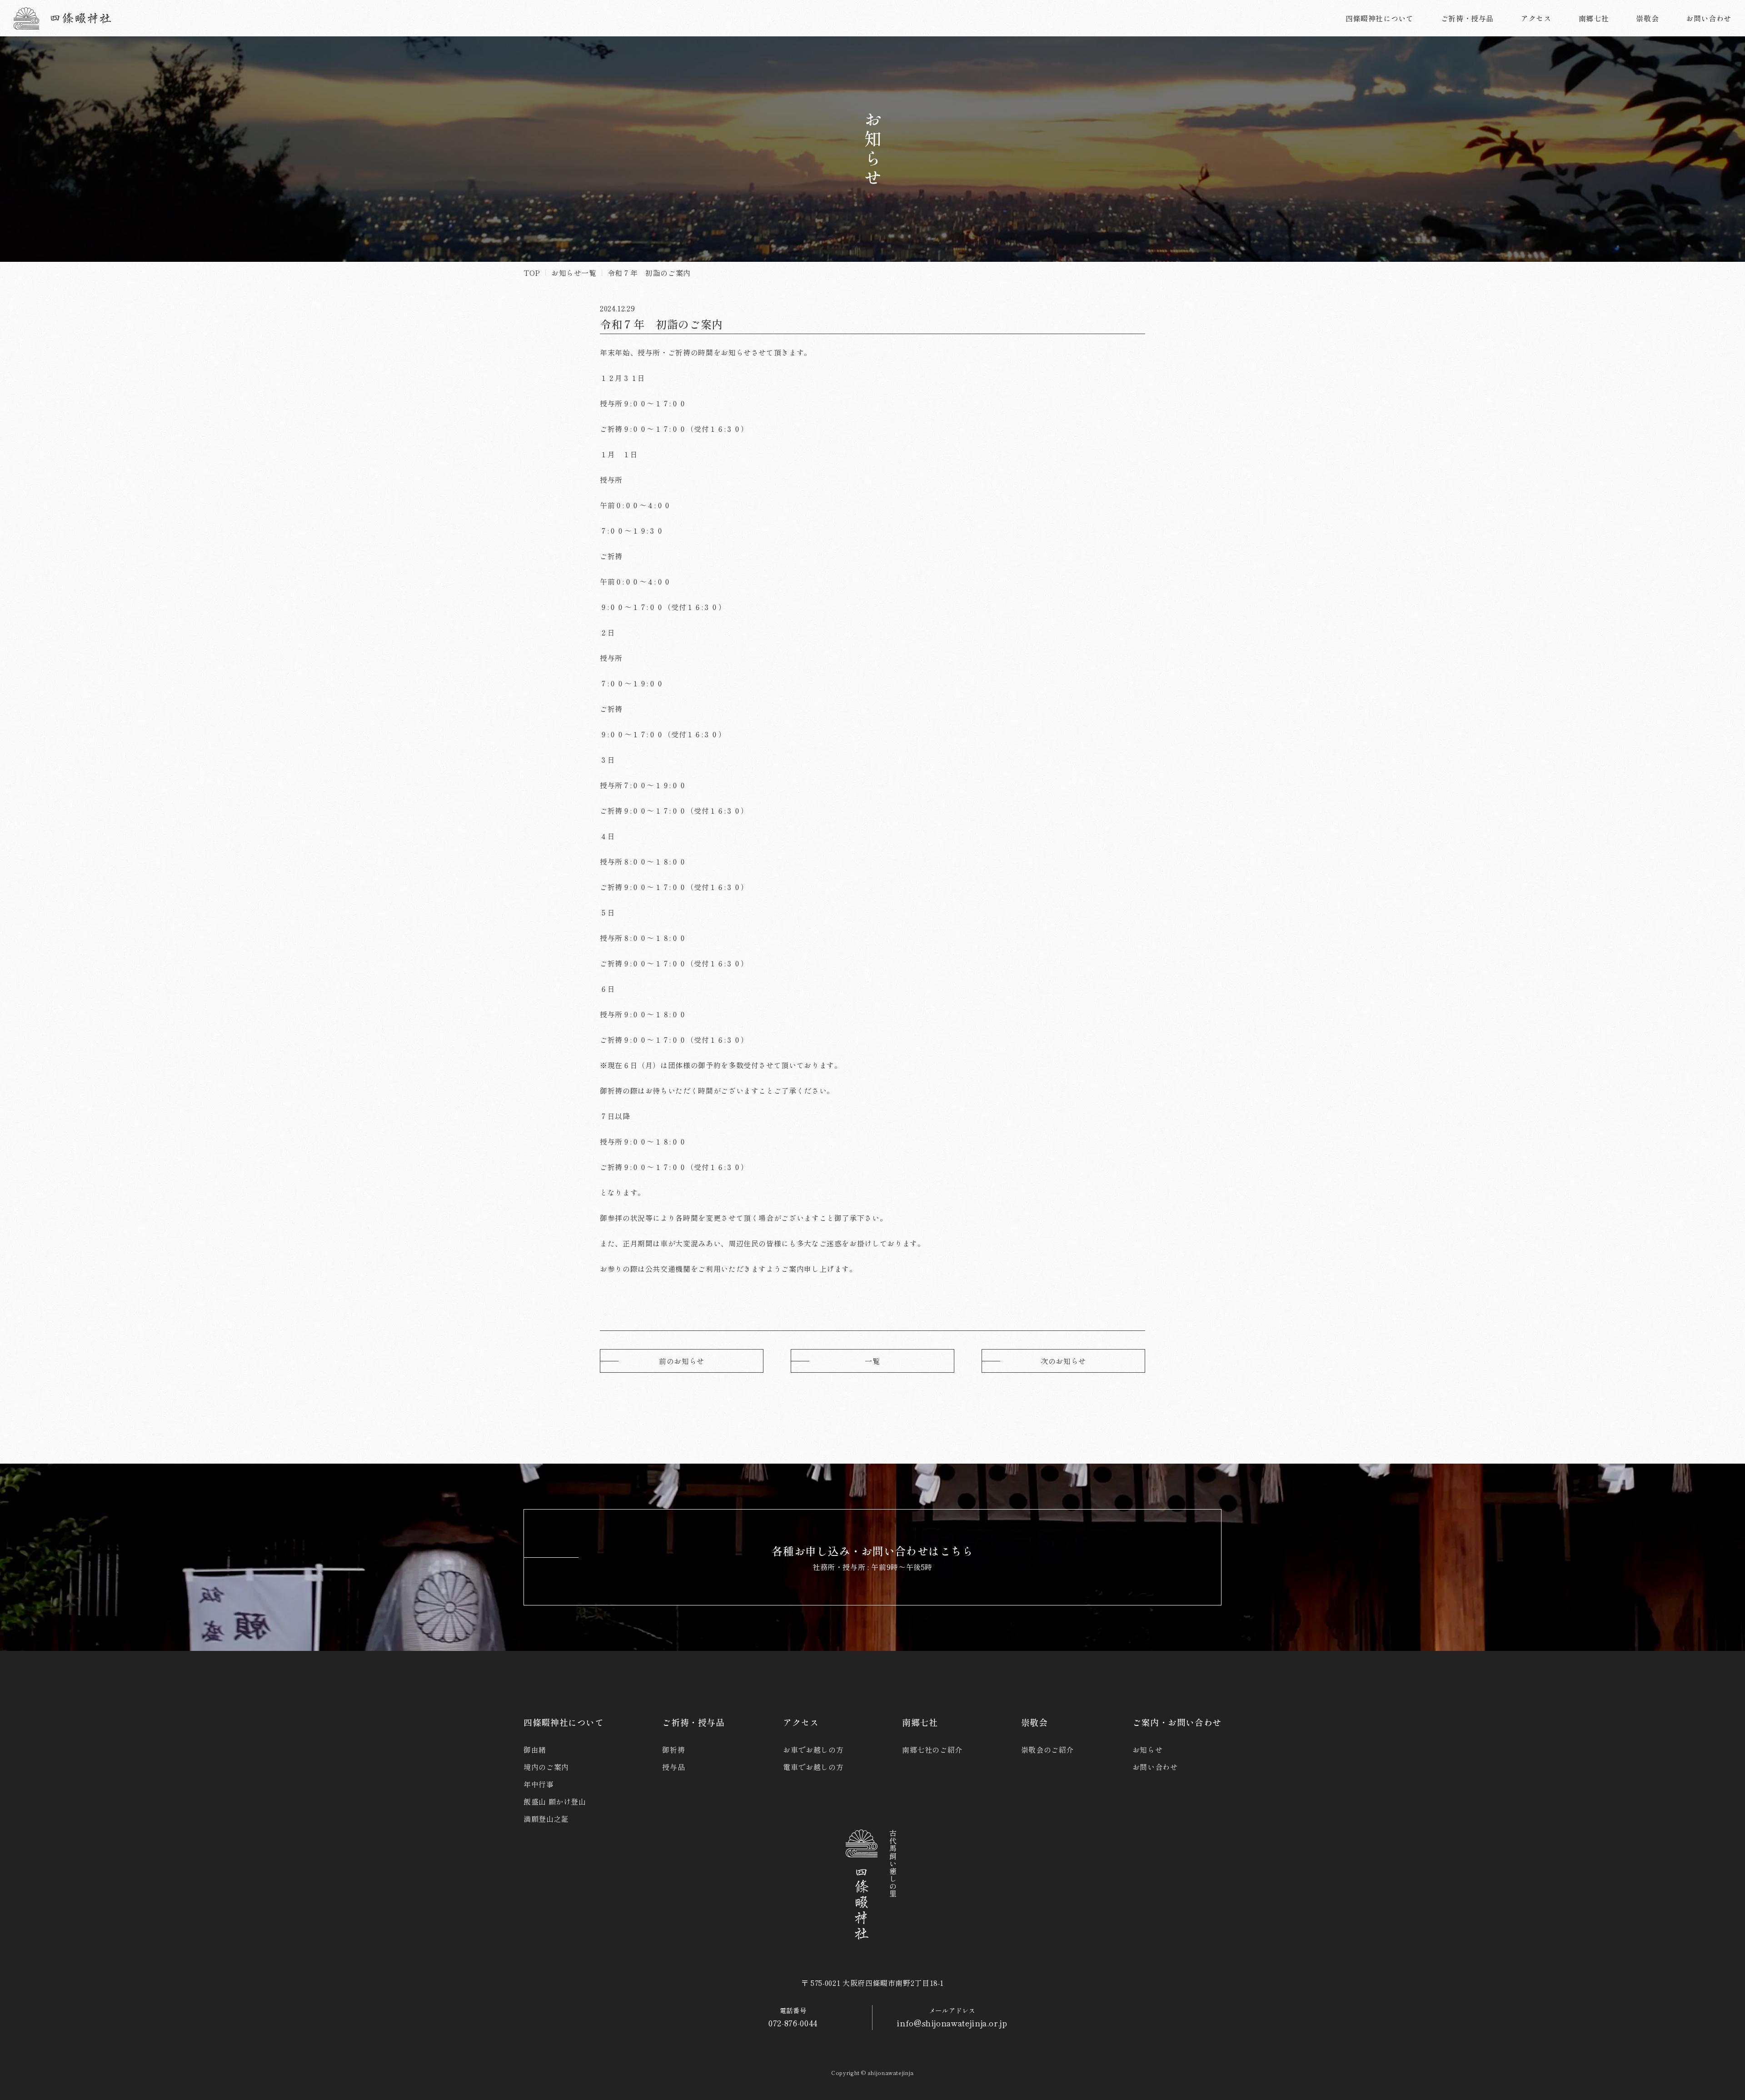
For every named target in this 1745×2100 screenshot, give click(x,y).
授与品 (673, 1767)
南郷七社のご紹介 (932, 1750)
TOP (532, 273)
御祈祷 (673, 1750)
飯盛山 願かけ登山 (555, 1801)
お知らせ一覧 (574, 273)
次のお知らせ (1063, 1361)
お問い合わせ (1155, 1767)
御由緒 (535, 1750)
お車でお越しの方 (813, 1750)
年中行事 (539, 1784)
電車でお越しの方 (813, 1767)
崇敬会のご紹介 (1047, 1750)
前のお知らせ (682, 1361)
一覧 (872, 1361)
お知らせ (1148, 1750)
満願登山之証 (546, 1819)
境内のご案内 (546, 1767)
